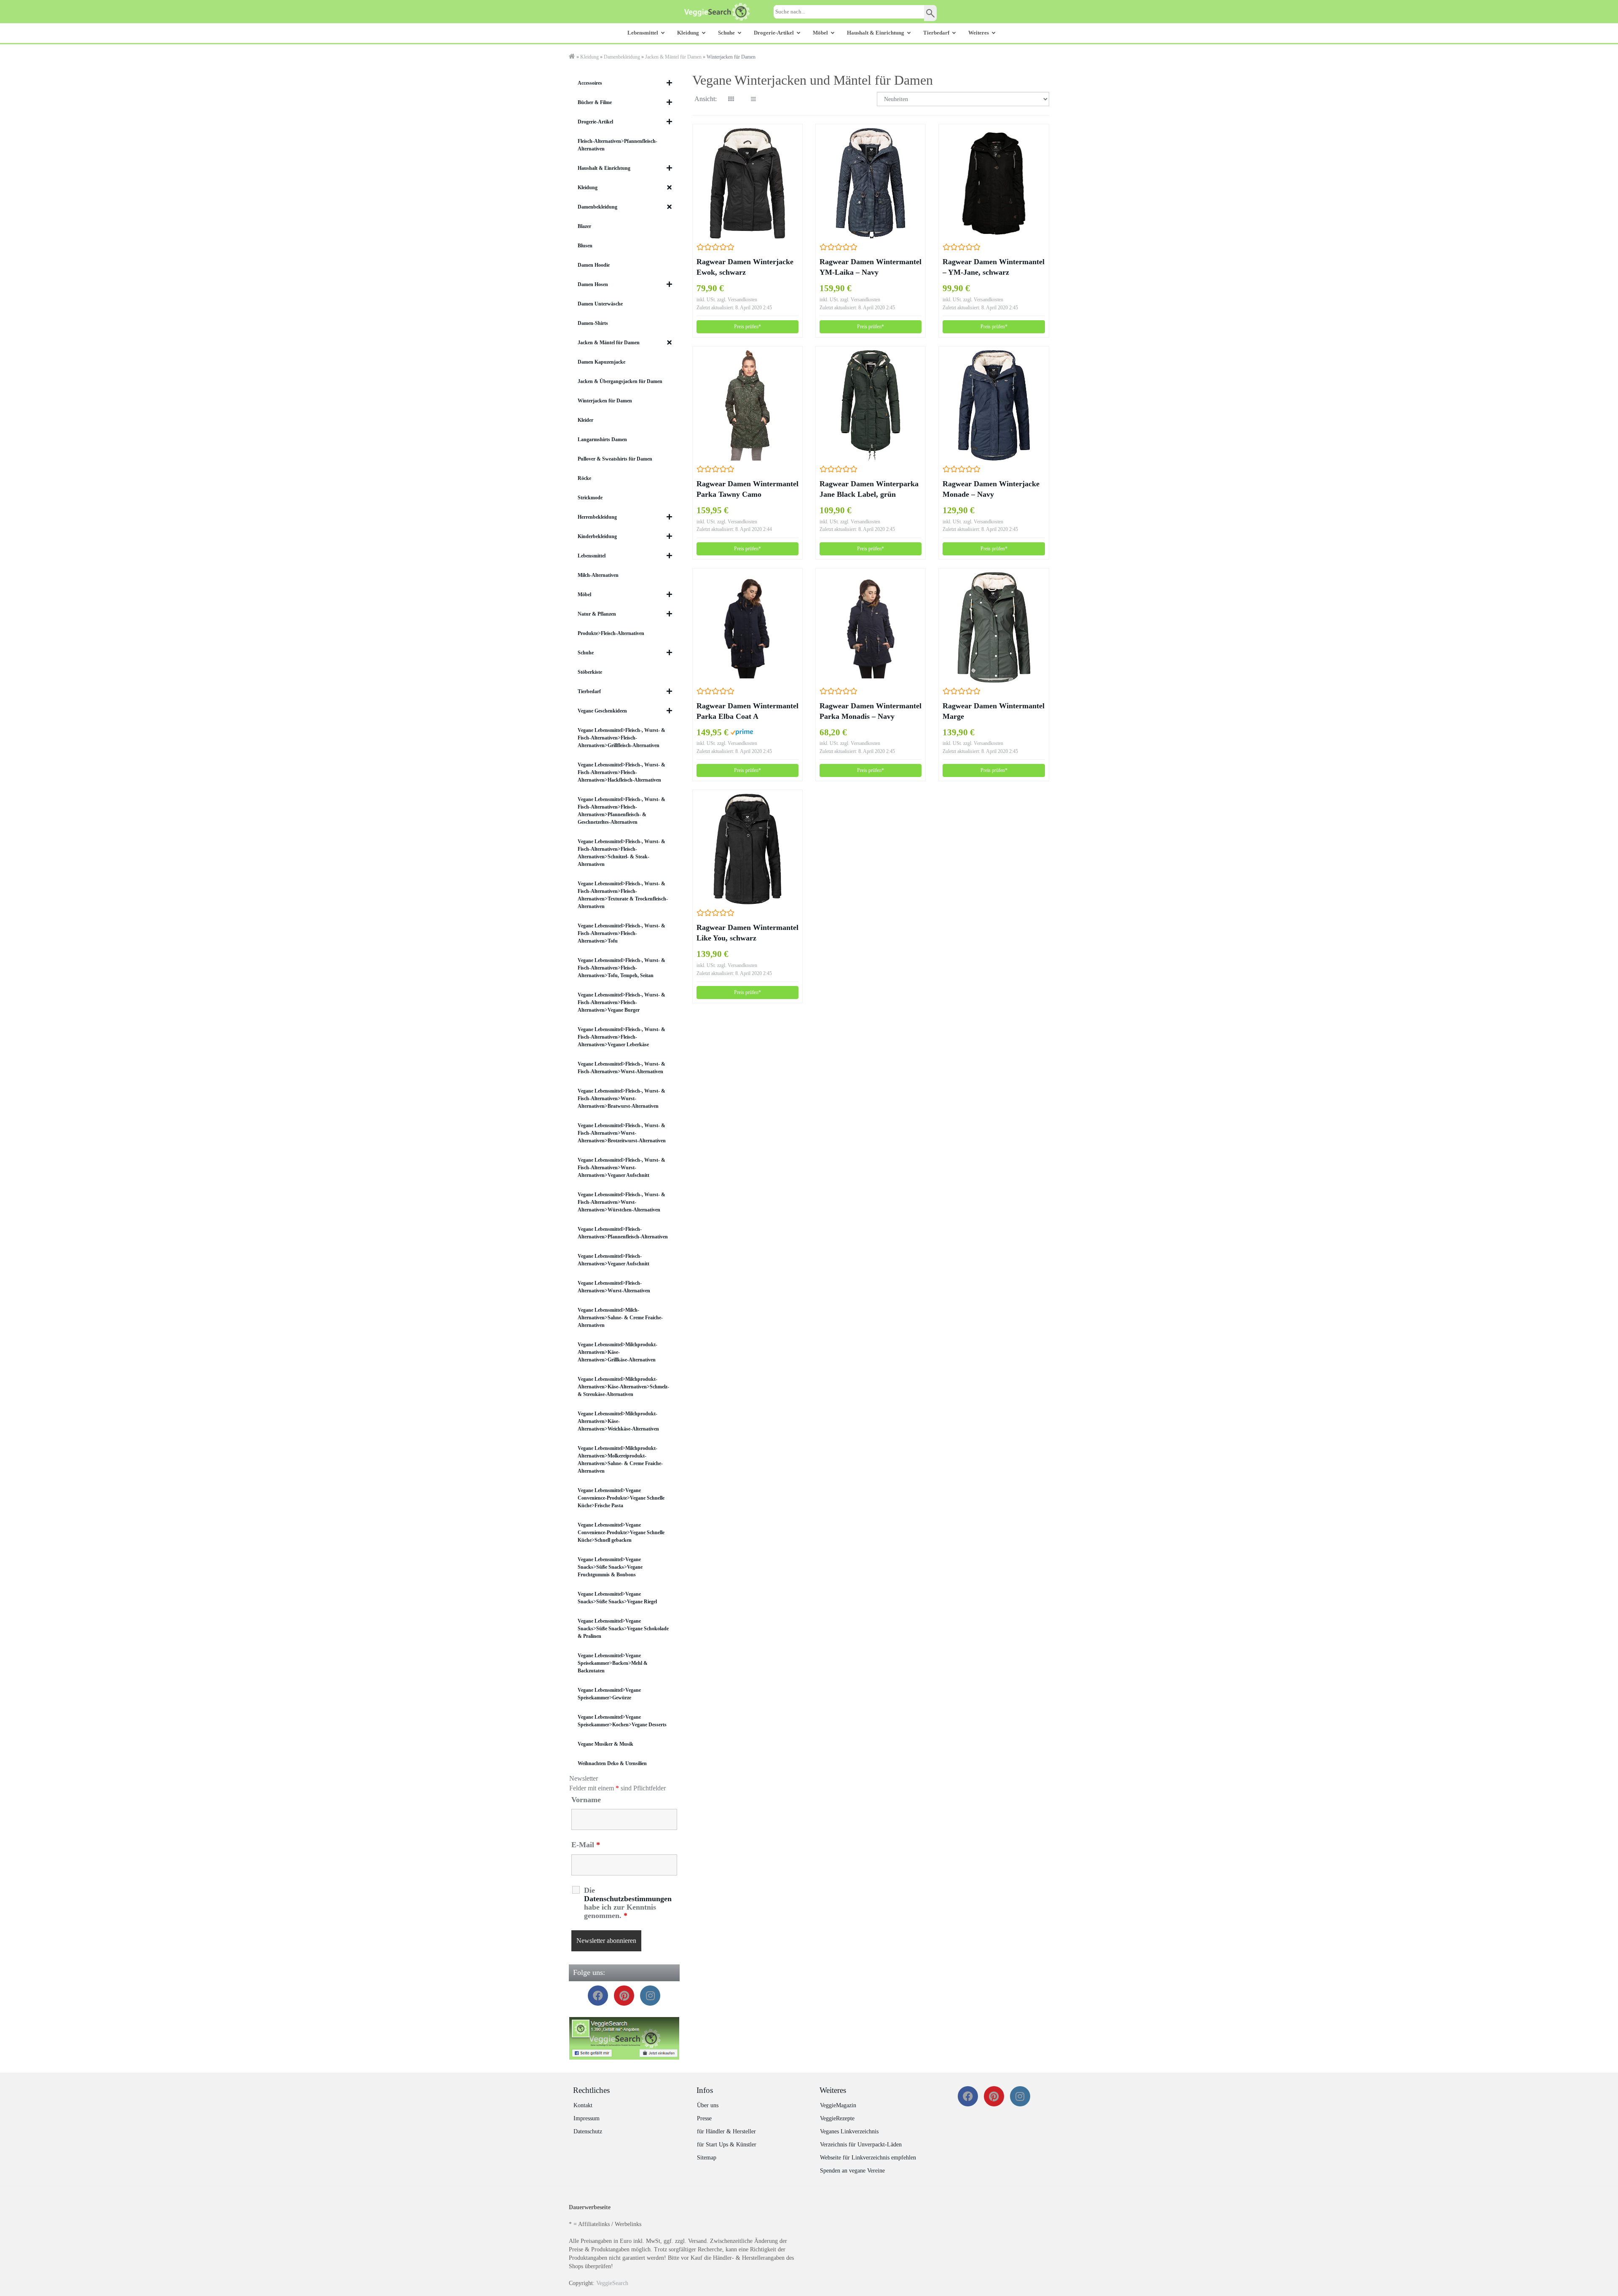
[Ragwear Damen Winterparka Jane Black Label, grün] (871, 405)
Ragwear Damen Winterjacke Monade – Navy (991, 489)
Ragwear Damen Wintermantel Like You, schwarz (747, 933)
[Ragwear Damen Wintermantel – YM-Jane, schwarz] (994, 183)
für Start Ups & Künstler (727, 2145)
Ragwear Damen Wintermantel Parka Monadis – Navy (871, 711)
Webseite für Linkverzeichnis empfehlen (868, 2158)
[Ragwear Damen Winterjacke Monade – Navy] (994, 405)
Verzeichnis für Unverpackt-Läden (861, 2145)
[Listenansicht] (753, 99)
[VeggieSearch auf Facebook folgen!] (624, 2038)
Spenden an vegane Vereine (852, 2171)
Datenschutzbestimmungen (628, 1899)
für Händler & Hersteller (726, 2131)
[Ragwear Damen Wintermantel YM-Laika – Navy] (871, 183)
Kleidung (589, 57)
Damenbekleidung (622, 57)
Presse (704, 2118)
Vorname (586, 1800)
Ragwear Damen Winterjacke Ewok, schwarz (745, 267)
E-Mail (586, 1845)
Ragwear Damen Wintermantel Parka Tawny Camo (747, 489)
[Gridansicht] (731, 99)
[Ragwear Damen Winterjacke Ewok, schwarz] (747, 183)
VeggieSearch (612, 2283)
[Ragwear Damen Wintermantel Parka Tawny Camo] (747, 405)
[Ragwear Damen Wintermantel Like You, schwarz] (747, 849)
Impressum (587, 2118)
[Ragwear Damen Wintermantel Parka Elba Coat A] (747, 627)
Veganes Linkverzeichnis (849, 2131)
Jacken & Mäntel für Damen (673, 57)
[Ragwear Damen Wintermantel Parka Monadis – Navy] (871, 627)
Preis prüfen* (747, 327)
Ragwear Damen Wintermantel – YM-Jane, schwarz (994, 267)
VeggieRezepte (837, 2118)
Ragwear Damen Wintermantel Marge (994, 711)
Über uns (708, 2105)
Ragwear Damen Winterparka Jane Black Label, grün (869, 489)
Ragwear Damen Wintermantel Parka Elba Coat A (747, 711)
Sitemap (707, 2158)
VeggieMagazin (838, 2105)
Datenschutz (588, 2131)
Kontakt (583, 2105)
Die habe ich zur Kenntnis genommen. (628, 1903)
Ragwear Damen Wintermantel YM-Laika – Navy (871, 267)
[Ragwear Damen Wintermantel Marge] (994, 627)
